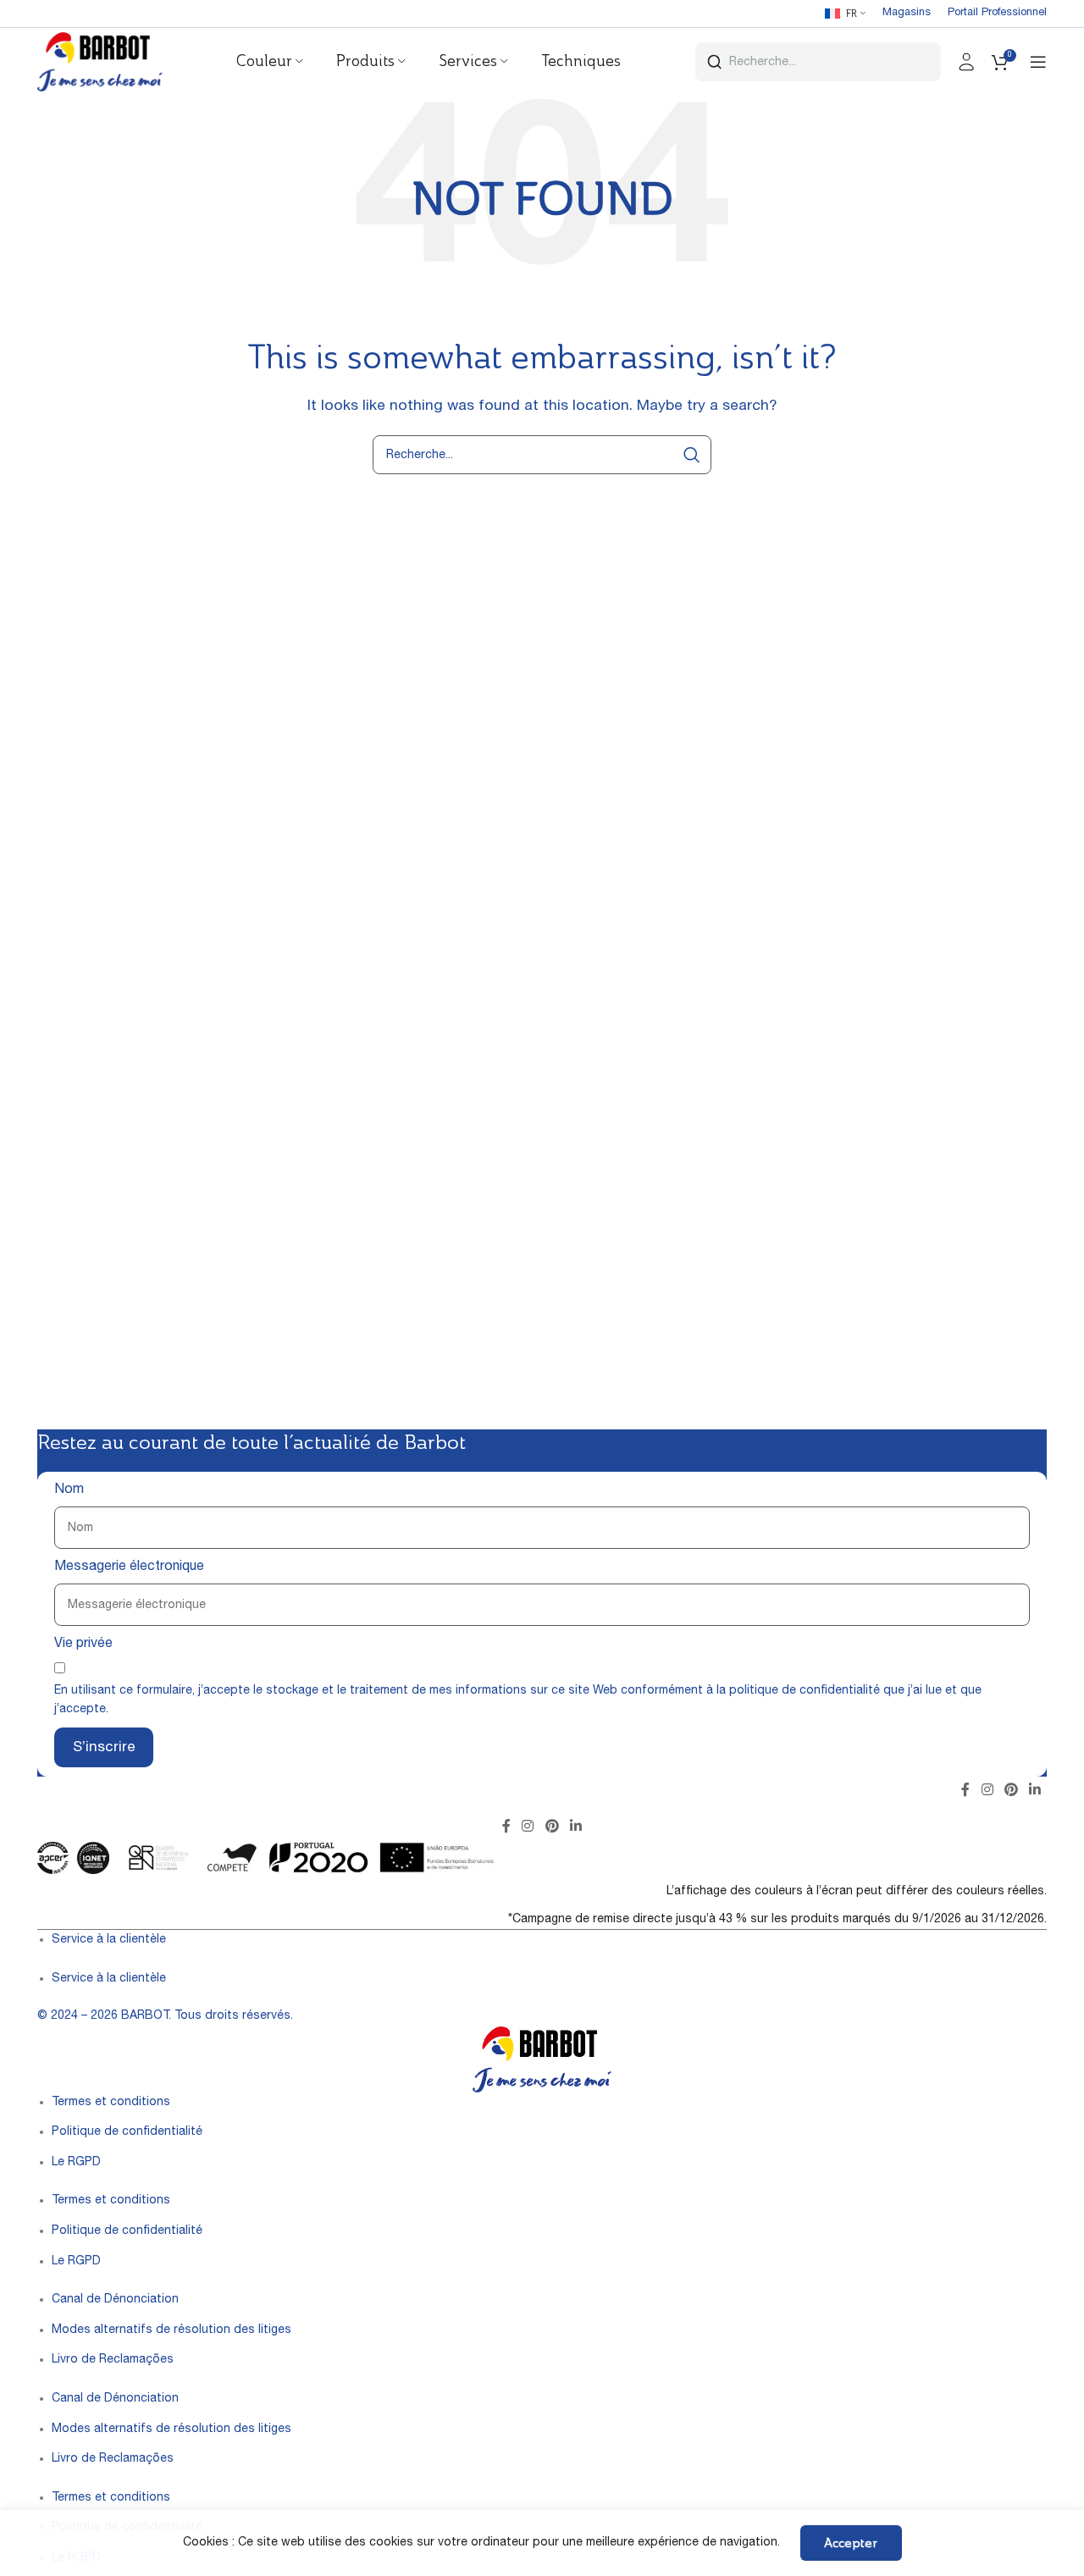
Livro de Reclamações (113, 2360)
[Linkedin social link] (1035, 1791)
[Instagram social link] (987, 1791)
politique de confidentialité (805, 1691)
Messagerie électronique (129, 1567)
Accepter (851, 2543)
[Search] (692, 455)
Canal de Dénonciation (115, 2300)
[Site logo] (100, 63)
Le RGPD (76, 2163)
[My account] (966, 62)
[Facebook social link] (966, 1791)
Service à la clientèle (109, 1940)
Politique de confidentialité (127, 2132)
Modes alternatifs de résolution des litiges (171, 2330)
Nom (69, 1490)
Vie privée (83, 1645)
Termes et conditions (111, 2103)
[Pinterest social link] (1011, 1791)
